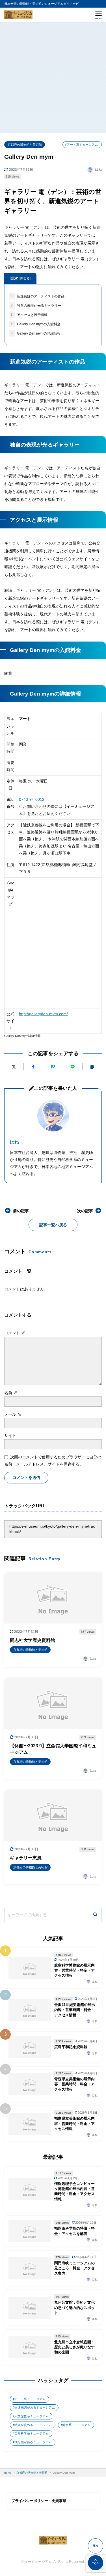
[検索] (95, 1915)
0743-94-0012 (32, 799)
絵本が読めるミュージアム (33, 2425)
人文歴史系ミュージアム (32, 2416)
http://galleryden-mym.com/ (43, 1014)
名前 (11, 1393)
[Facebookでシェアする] (33, 1067)
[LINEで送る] (73, 1067)
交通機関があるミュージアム (35, 2407)
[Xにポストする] (14, 1067)
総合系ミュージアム (76, 2425)
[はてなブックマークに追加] (53, 1067)
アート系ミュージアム (30, 2399)
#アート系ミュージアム (81, 145)
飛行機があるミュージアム (33, 2442)
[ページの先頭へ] (96, 2563)
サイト (10, 1436)
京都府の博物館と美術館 (25, 145)
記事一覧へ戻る (53, 1225)
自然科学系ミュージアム (32, 2433)
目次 (20, 278)
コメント (15, 1333)
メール (13, 1414)
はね (14, 1142)
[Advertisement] (53, 77)
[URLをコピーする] (92, 1067)
